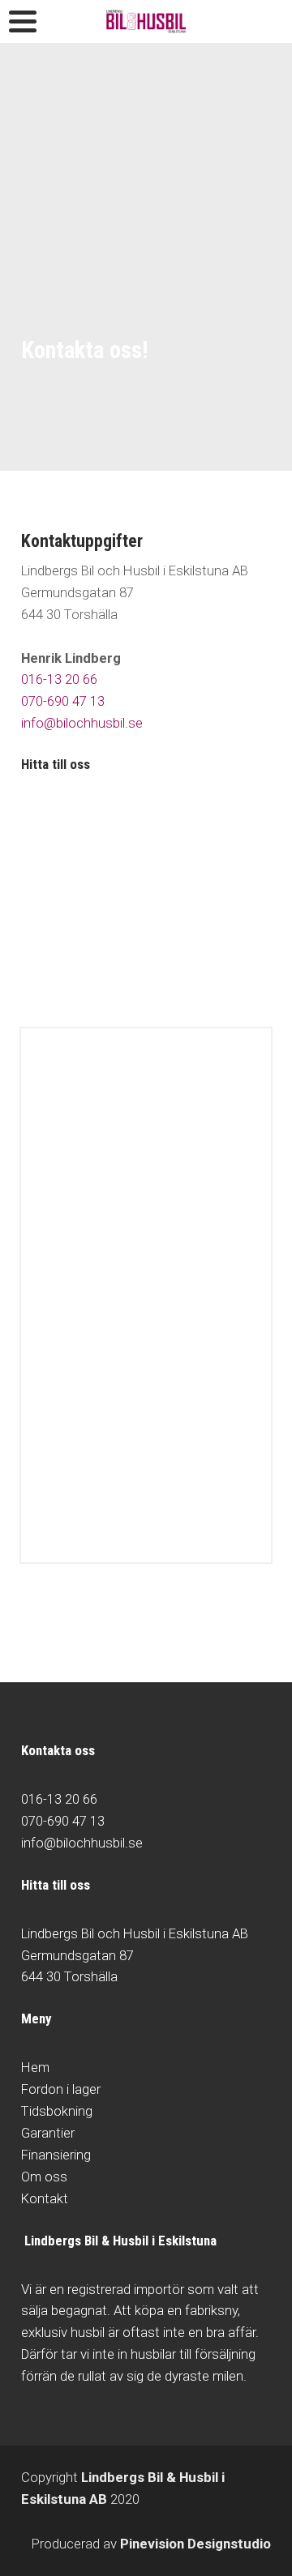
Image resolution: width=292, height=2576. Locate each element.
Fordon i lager (61, 2089)
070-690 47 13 (63, 701)
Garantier (48, 2133)
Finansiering (56, 2155)
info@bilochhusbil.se (82, 723)
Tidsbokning (57, 2111)
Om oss (44, 2177)
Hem (35, 2067)
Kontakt (45, 2198)
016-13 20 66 (59, 679)
